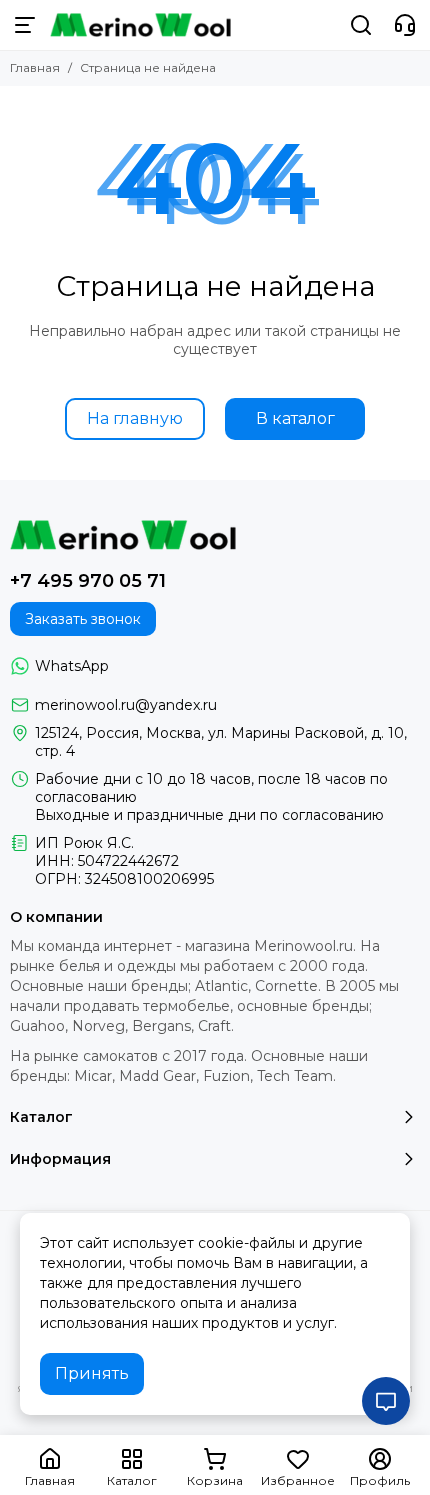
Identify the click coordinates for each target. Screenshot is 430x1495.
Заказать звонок (83, 619)
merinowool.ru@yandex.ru (126, 705)
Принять (92, 1373)
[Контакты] (405, 25)
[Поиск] (361, 25)
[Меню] (25, 25)
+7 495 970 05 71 (88, 581)
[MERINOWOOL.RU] (140, 25)
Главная (35, 67)
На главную (135, 418)
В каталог (295, 418)
